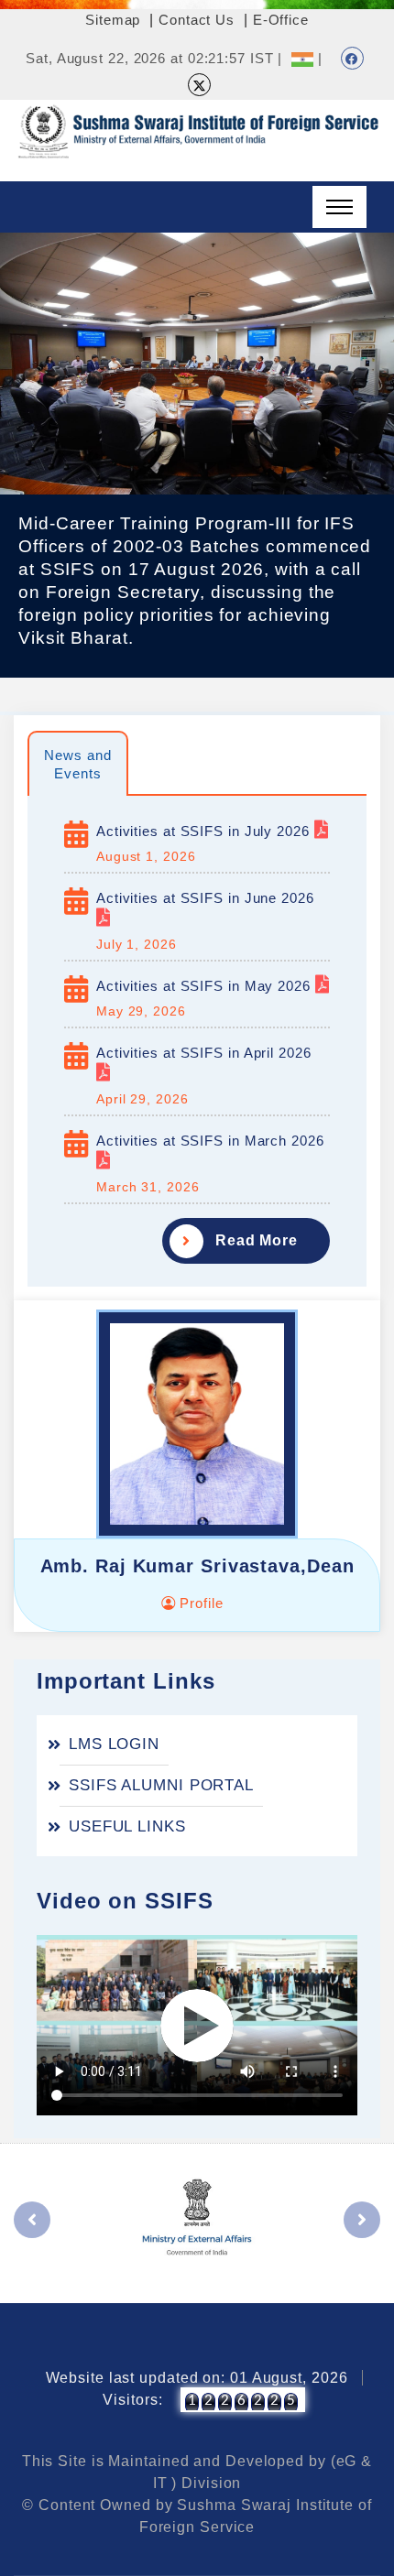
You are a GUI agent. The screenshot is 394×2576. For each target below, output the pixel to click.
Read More (257, 1240)
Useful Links (127, 1826)
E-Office (281, 20)
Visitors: (132, 2400)
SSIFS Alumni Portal (161, 1785)
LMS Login (114, 1744)
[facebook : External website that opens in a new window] (352, 58)
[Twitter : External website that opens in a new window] (199, 85)
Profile (199, 1603)
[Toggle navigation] (339, 207)
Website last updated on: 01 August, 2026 (197, 2378)
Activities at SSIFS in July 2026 (205, 831)
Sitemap (113, 20)
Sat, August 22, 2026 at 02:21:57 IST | (154, 58)
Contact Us (197, 20)
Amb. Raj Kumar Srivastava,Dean (197, 1566)
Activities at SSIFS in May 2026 (206, 986)
